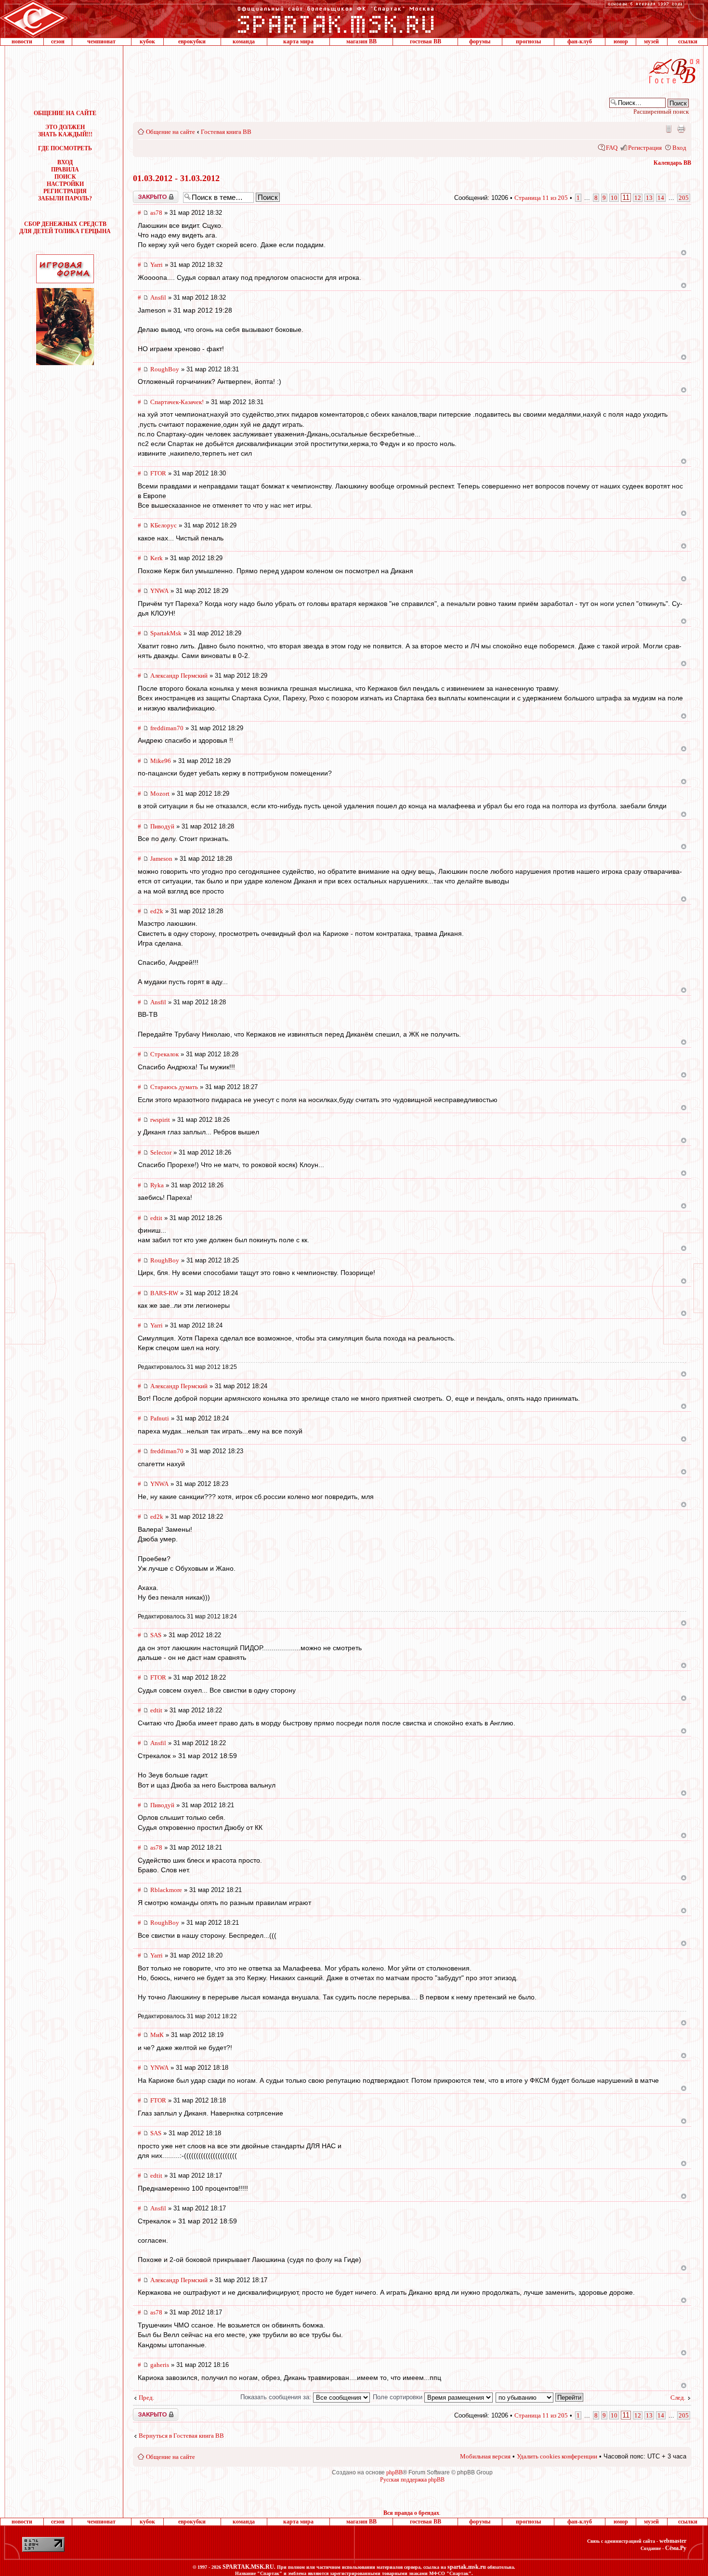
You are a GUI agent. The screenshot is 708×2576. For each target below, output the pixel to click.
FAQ (612, 148)
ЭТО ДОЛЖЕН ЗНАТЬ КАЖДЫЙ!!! (65, 131)
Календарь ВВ (672, 163)
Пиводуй (162, 826)
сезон (58, 41)
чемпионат (101, 41)
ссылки (688, 41)
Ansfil (158, 297)
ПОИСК (65, 177)
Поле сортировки (399, 2397)
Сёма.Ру (676, 2548)
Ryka (157, 1185)
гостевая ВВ (426, 41)
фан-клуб (580, 41)
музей (651, 41)
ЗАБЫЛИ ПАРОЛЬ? (65, 198)
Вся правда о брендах (411, 2513)
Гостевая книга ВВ (226, 132)
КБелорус (164, 525)
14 (661, 198)
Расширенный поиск (661, 112)
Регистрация (645, 148)
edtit (156, 1218)
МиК (157, 2035)
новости (22, 41)
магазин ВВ (361, 41)
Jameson (161, 859)
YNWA (159, 591)
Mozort (160, 794)
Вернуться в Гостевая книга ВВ (181, 2436)
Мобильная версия (668, 129)
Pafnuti (160, 1418)
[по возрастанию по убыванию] (540, 2397)
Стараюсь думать (174, 1087)
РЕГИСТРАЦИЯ (65, 191)
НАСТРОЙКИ (65, 184)
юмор (621, 41)
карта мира (298, 41)
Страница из (541, 198)
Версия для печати (681, 129)
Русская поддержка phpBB (412, 2480)
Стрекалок (164, 1054)
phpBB (394, 2472)
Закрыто (143, 194)
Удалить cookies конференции (557, 2456)
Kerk (157, 558)
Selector (161, 1152)
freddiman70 (167, 728)
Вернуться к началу (684, 253)
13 (649, 198)
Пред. (146, 2398)
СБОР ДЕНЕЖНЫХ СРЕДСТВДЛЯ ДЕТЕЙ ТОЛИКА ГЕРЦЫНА (65, 228)
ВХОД (65, 162)
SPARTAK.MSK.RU (248, 2567)
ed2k (157, 911)
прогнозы (528, 41)
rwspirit (160, 1120)
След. (678, 2398)
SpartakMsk (166, 633)
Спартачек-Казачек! (177, 402)
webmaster (673, 2541)
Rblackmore (166, 1890)
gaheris (160, 2365)
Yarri (157, 265)
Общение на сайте (170, 132)
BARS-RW (164, 1293)
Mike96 (161, 761)
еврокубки (192, 41)
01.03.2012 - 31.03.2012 (176, 178)
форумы (480, 41)
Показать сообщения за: (277, 2397)
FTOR (158, 473)
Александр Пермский (179, 676)
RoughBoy (165, 369)
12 (638, 198)
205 (684, 198)
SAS (156, 1635)
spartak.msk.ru (467, 2567)
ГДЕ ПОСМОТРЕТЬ (65, 148)
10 (614, 198)
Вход (679, 148)
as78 (156, 213)
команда (244, 41)
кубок (147, 41)
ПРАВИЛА (65, 170)
